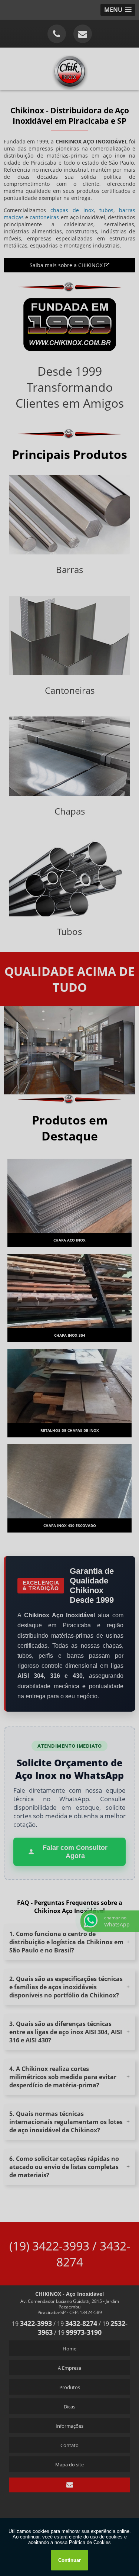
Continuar (69, 2560)
